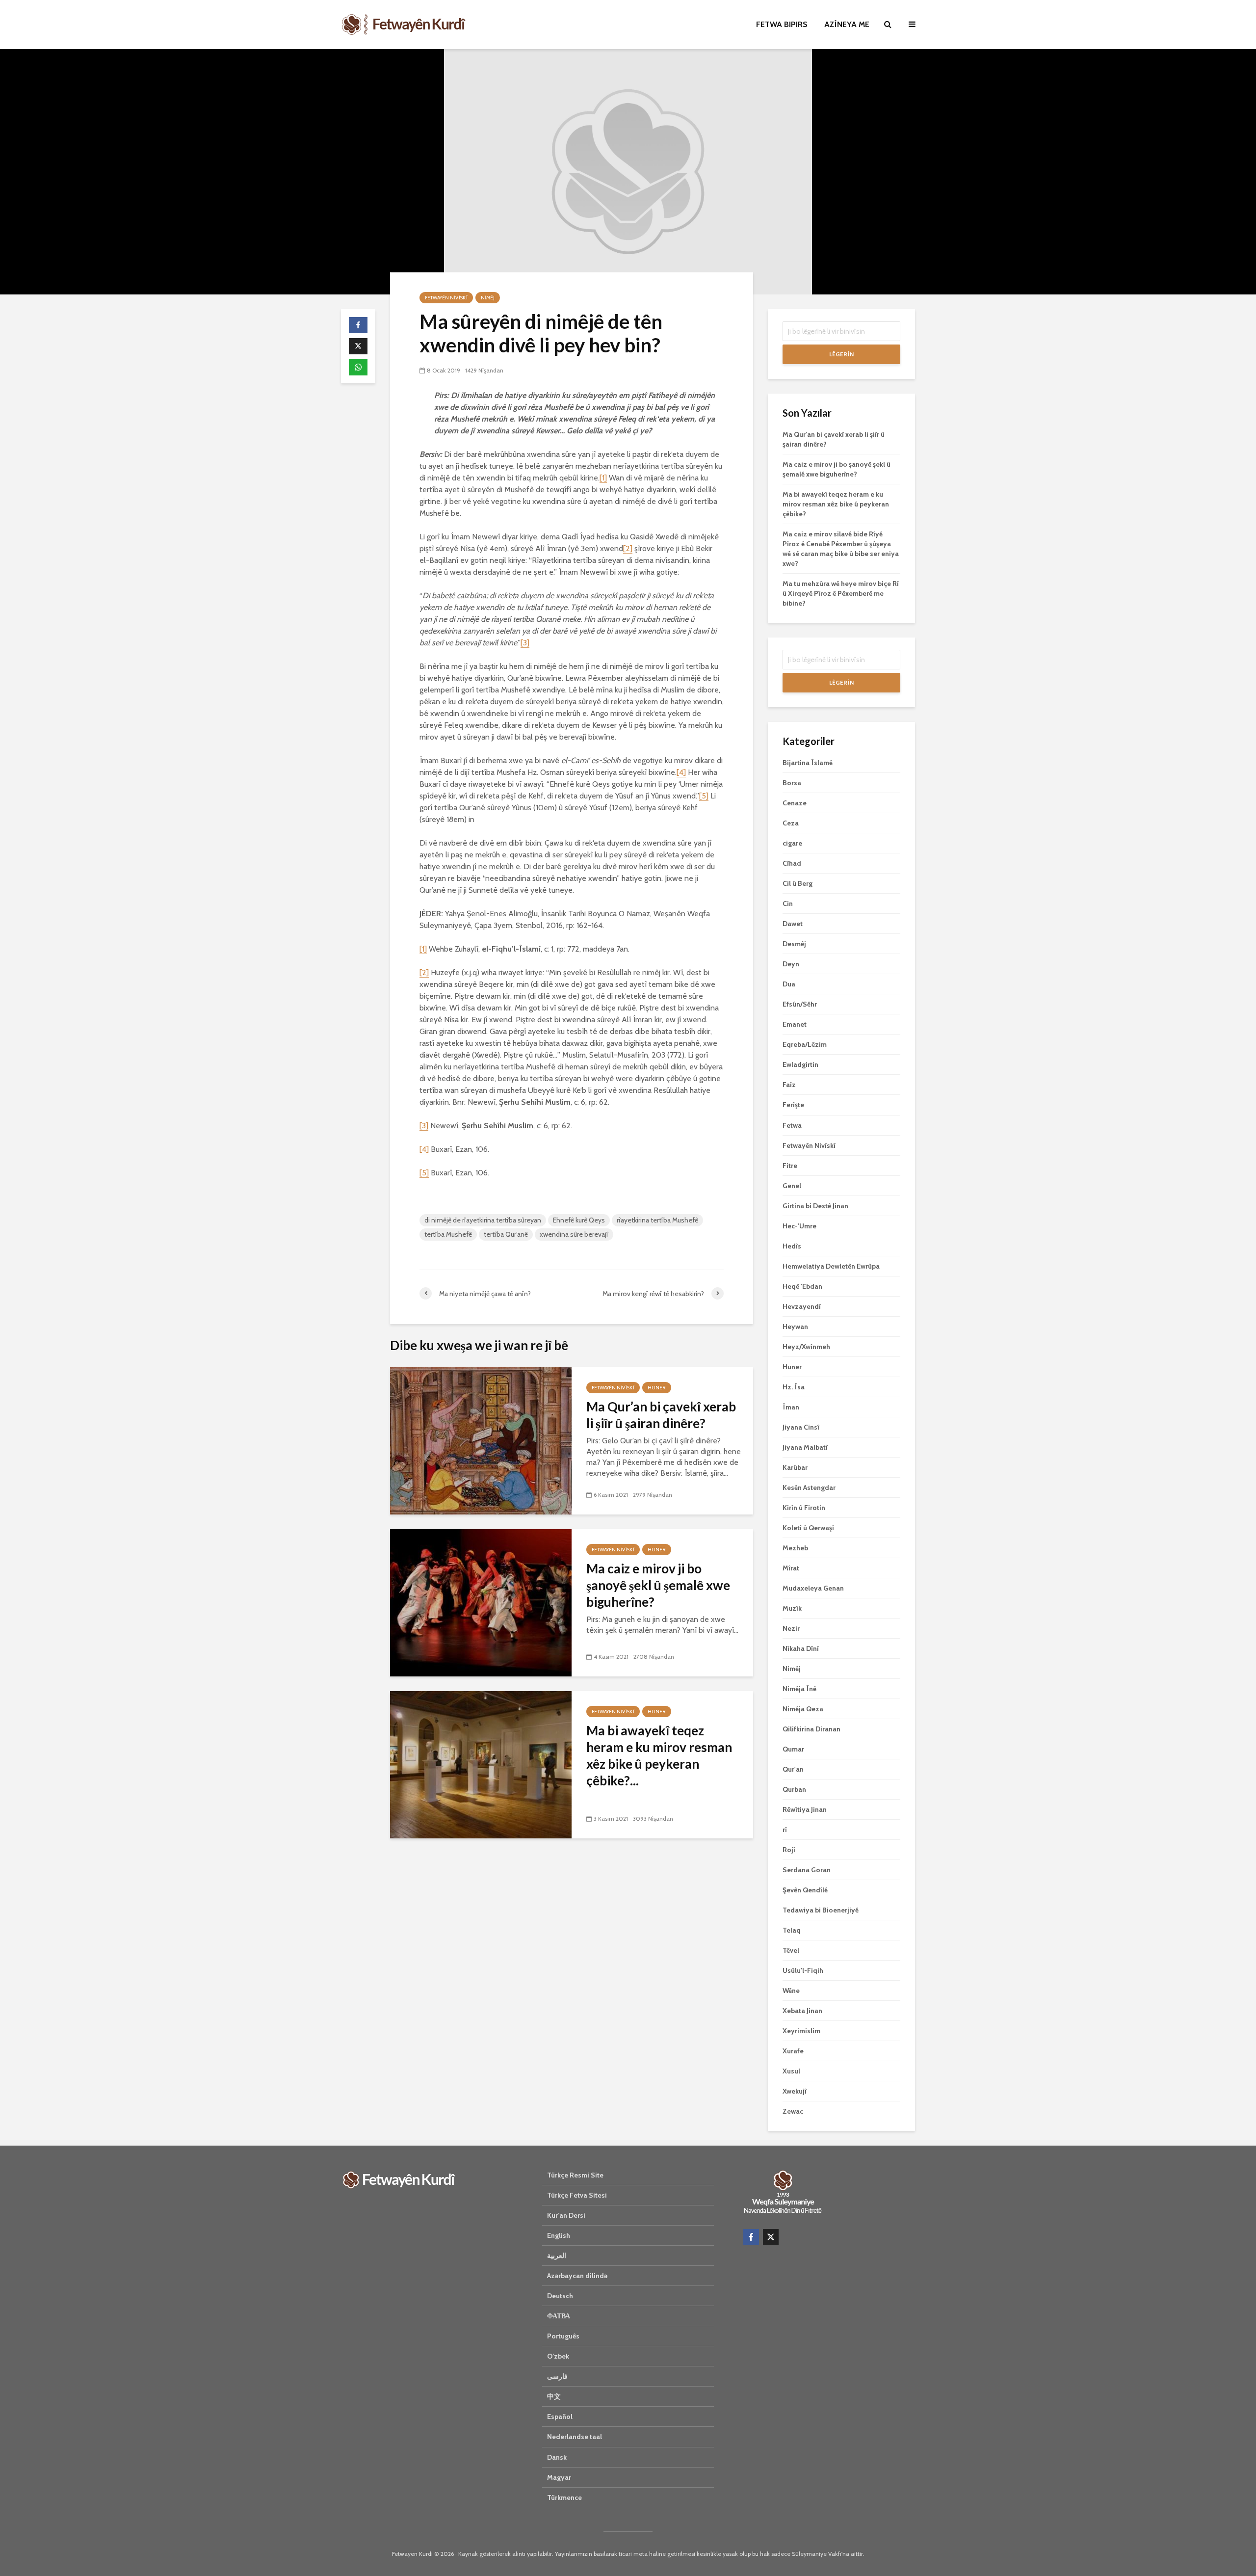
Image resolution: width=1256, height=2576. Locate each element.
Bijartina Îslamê (808, 763)
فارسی (557, 2376)
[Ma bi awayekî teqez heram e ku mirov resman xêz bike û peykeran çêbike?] (481, 1764)
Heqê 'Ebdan (802, 1286)
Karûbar (795, 1467)
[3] (525, 643)
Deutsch (560, 2296)
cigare (792, 843)
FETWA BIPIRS (782, 24)
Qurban (794, 1789)
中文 (554, 2396)
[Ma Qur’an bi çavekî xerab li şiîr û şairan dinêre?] (481, 1440)
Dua (789, 984)
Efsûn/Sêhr (800, 1004)
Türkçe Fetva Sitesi (577, 2195)
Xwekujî (795, 2091)
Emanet (795, 1024)
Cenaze (795, 803)
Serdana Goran (807, 1870)
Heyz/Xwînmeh (806, 1347)
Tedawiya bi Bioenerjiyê (821, 1910)
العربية (557, 2256)
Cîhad (792, 863)
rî (785, 1830)
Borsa (792, 783)
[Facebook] (751, 2237)
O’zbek (558, 2356)
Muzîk (792, 1608)
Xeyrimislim (801, 2031)
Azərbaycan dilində (577, 2276)
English (559, 2235)
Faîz (789, 1085)
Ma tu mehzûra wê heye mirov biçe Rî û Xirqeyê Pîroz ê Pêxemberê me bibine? (841, 593)
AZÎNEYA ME (847, 24)
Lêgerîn (841, 354)
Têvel (791, 1950)
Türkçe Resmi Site (575, 2175)
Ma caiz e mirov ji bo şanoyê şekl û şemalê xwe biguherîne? (658, 1585)
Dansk (557, 2457)
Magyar (559, 2477)
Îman (791, 1407)
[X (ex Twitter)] (771, 2237)
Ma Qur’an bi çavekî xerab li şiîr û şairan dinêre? (661, 1415)
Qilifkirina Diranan (811, 1729)
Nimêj (488, 298)
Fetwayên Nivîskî (446, 298)
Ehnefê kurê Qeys (579, 1220)
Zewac (793, 2111)
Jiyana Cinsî (801, 1427)
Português (563, 2336)
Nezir (791, 1628)
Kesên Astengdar (809, 1487)
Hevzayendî (802, 1306)
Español (560, 2417)
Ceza (791, 823)
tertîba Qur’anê (506, 1234)
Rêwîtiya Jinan (805, 1809)
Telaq (792, 1930)
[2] (628, 548)
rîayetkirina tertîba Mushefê (657, 1220)
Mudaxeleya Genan (813, 1588)
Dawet (793, 924)
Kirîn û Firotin (804, 1508)
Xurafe (793, 2051)
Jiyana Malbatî (805, 1447)
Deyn (791, 964)
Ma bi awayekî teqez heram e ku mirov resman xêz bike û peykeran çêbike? (836, 504)
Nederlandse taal (575, 2437)
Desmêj (794, 944)
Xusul (791, 2071)
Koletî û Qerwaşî (808, 1528)
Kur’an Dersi (566, 2215)
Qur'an (793, 1769)
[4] (681, 772)
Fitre (790, 1166)
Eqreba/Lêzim (805, 1044)
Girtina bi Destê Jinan (815, 1206)
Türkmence (564, 2497)
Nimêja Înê (799, 1689)
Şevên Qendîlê (805, 1890)
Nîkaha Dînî (801, 1648)
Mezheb (795, 1548)
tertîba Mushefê (448, 1234)
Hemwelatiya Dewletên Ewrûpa (831, 1266)
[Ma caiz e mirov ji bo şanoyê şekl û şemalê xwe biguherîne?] (481, 1602)
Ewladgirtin (800, 1064)
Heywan (795, 1327)
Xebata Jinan (802, 2011)
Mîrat (791, 1568)
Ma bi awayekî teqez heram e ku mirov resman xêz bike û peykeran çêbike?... (659, 1755)
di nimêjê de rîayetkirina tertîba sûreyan (483, 1220)
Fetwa (792, 1125)
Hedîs (792, 1246)
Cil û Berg (798, 883)
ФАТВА (559, 2316)
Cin (788, 903)
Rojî (789, 1850)
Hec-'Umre (799, 1226)
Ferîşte (793, 1105)
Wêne (791, 1991)
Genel (792, 1186)
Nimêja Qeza (803, 1709)
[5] (704, 796)
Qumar (793, 1749)
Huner (657, 1388)
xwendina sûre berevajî (574, 1234)
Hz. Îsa (794, 1387)
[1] (603, 478)
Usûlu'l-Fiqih (803, 1970)
